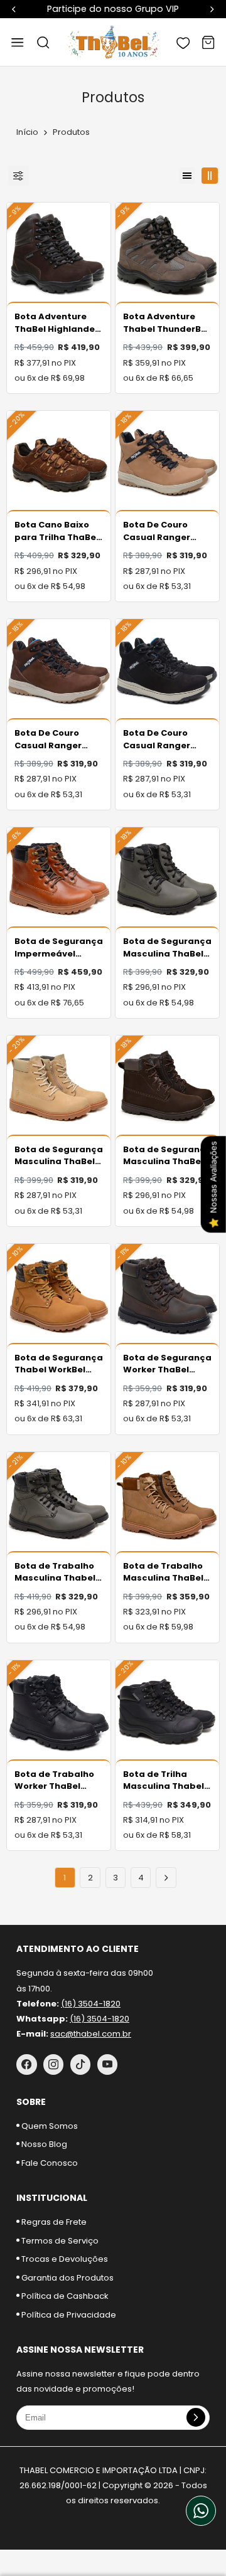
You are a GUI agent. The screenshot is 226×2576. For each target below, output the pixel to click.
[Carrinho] (208, 42)
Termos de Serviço (59, 2241)
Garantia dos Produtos (67, 2278)
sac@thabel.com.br (91, 2034)
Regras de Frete (53, 2222)
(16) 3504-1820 (91, 2004)
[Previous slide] (14, 9)
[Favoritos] (183, 42)
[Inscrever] (196, 2417)
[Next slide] (212, 9)
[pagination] (166, 1878)
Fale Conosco (49, 2163)
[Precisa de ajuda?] (201, 2511)
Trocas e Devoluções (64, 2259)
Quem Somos (49, 2126)
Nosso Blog (43, 2144)
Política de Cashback (64, 2296)
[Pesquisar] (43, 42)
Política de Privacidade (68, 2315)
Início (27, 132)
